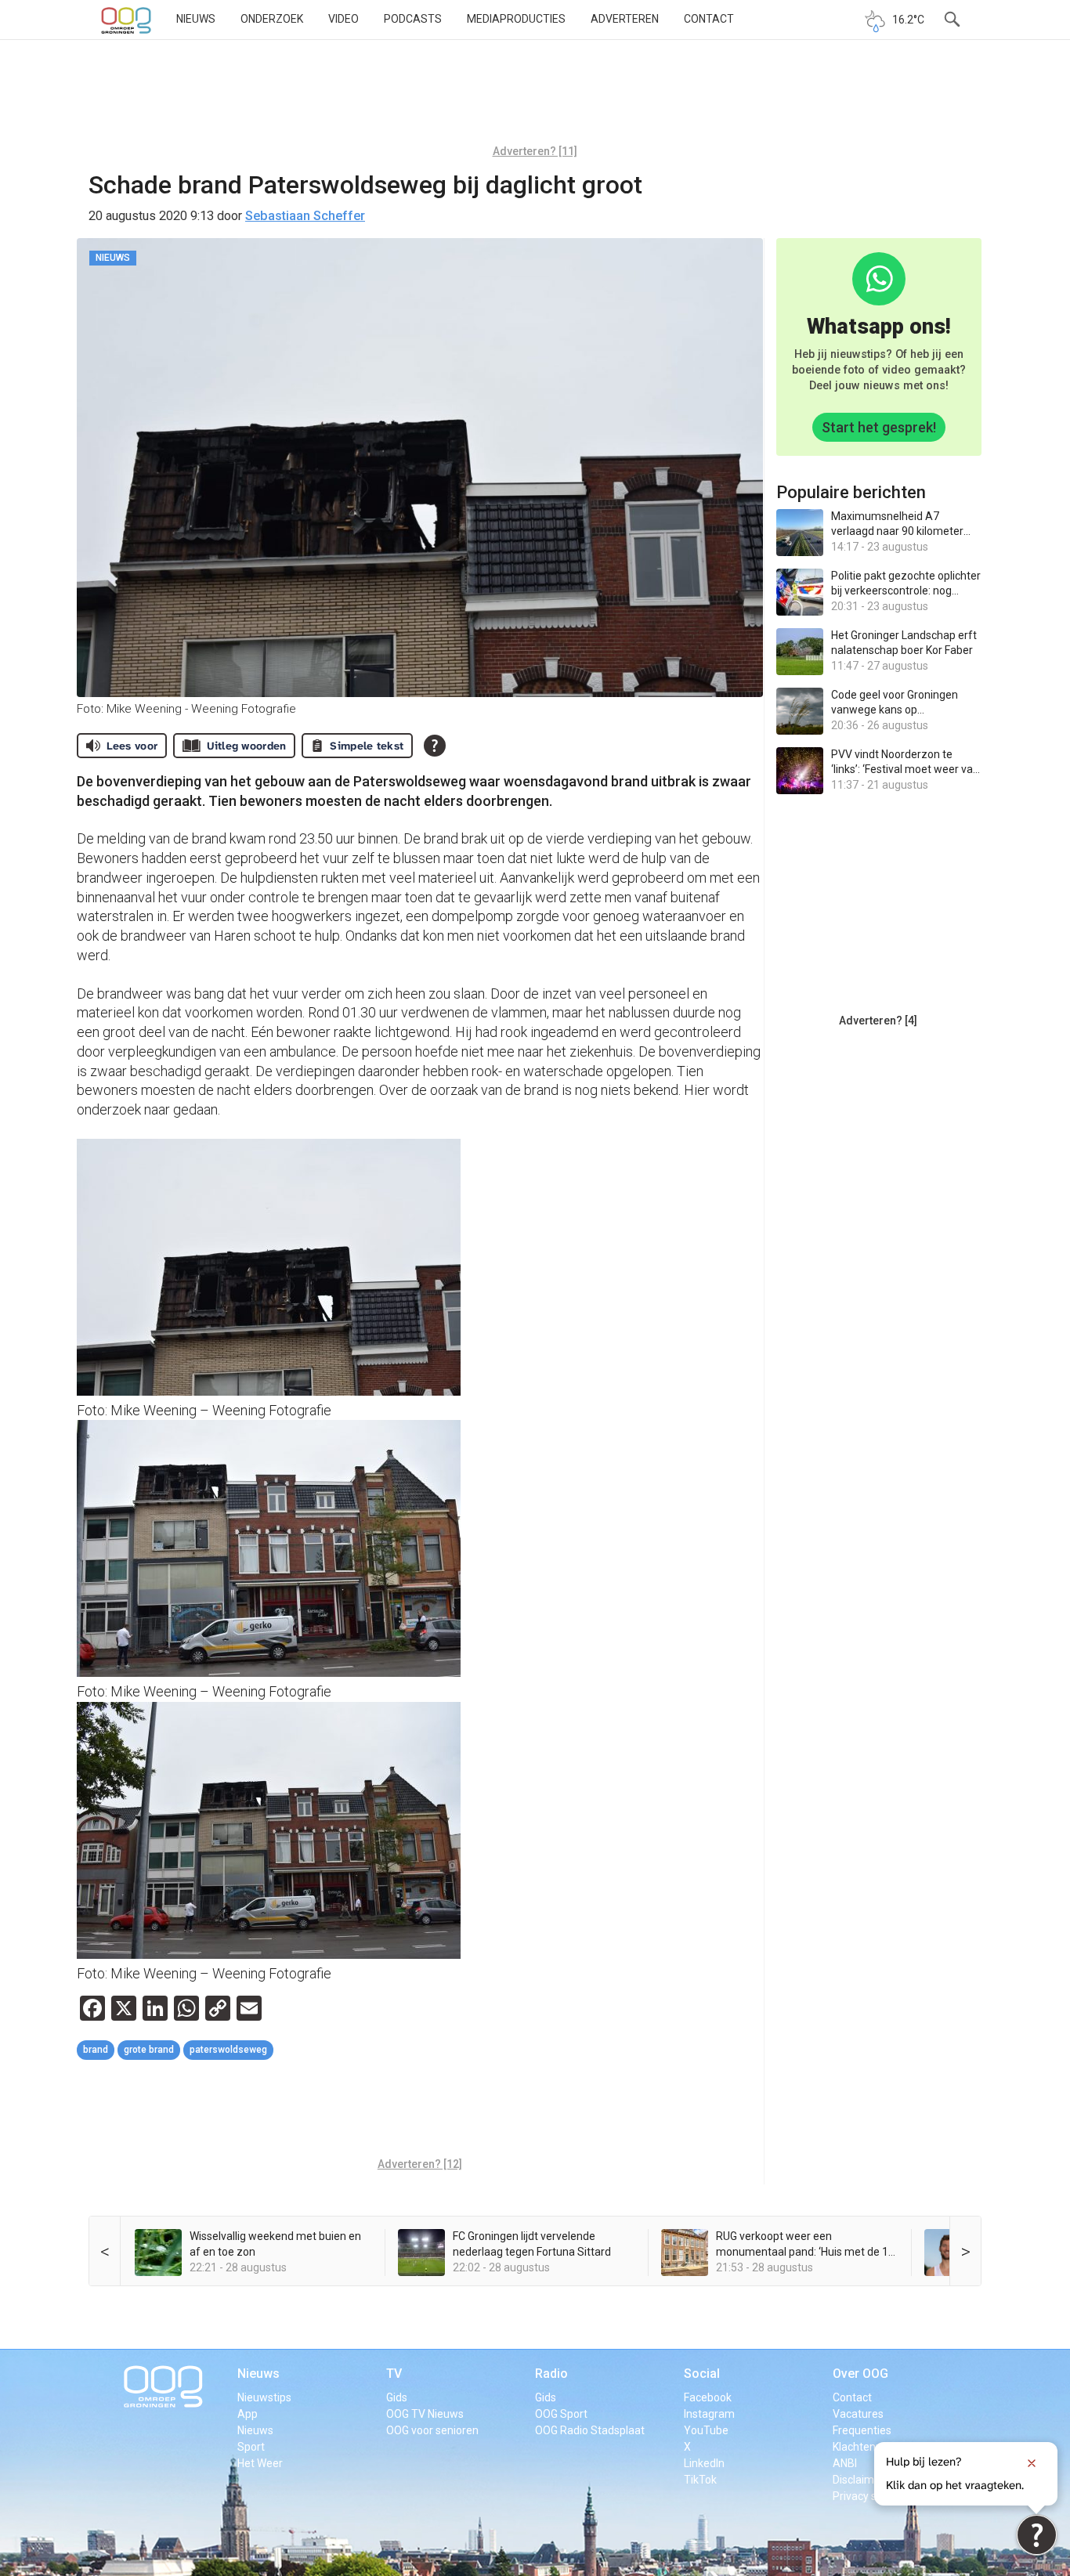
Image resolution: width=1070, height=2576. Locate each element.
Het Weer (260, 2463)
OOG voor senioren (432, 2430)
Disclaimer (859, 2480)
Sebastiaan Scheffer (305, 216)
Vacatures (858, 2414)
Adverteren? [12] (420, 2164)
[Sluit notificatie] (1032, 2463)
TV (394, 2374)
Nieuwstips (264, 2397)
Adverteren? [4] (878, 1021)
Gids (397, 2397)
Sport (251, 2447)
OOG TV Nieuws (425, 2414)
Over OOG (860, 2374)
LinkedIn (704, 2463)
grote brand (149, 2050)
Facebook (708, 2397)
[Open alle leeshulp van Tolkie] (435, 746)
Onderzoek (272, 19)
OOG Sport (561, 2414)
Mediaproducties (516, 19)
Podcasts (413, 19)
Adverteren (625, 19)
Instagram (709, 2414)
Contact (709, 19)
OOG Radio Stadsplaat (590, 2430)
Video (343, 19)
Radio (551, 2374)
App (248, 2414)
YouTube (706, 2430)
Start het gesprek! (879, 427)
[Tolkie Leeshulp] (1037, 2535)
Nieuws (196, 19)
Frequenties (862, 2430)
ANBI (845, 2463)
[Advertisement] (535, 98)
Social (702, 2374)
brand (96, 2050)
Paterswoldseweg (228, 2050)
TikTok (700, 2480)
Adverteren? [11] (535, 151)
